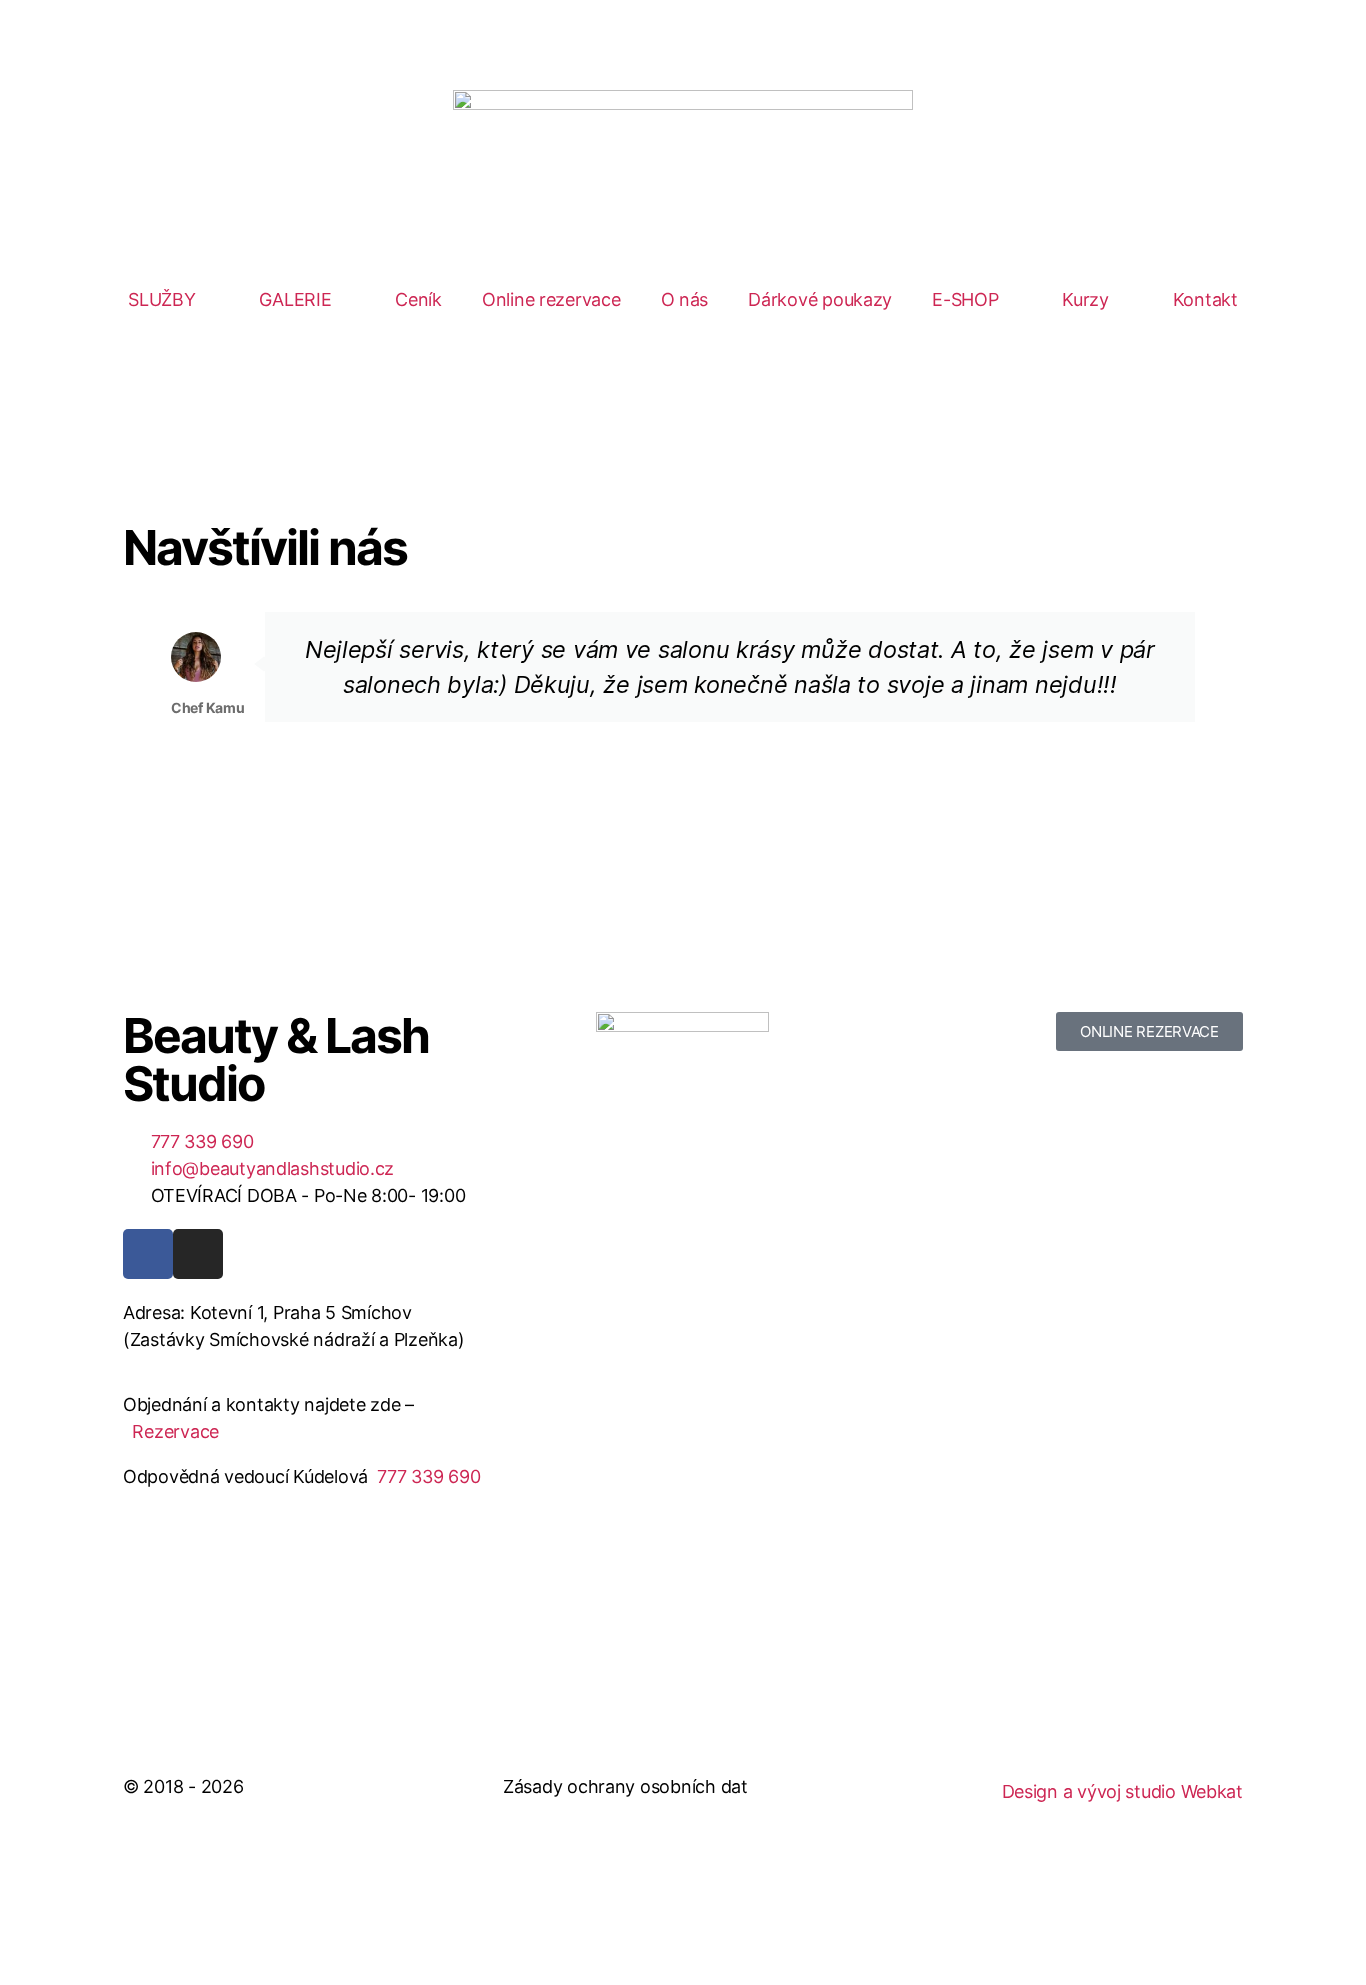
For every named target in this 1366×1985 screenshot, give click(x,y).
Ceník (418, 299)
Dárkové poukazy (820, 299)
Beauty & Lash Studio (276, 1059)
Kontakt (1205, 299)
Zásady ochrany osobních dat (625, 1786)
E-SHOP (965, 299)
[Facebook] (148, 1254)
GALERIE (295, 299)
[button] (142, 702)
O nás (685, 299)
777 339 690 (428, 1476)
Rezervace (175, 1431)
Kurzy (1085, 299)
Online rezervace (551, 299)
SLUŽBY (161, 299)
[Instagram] (198, 1254)
